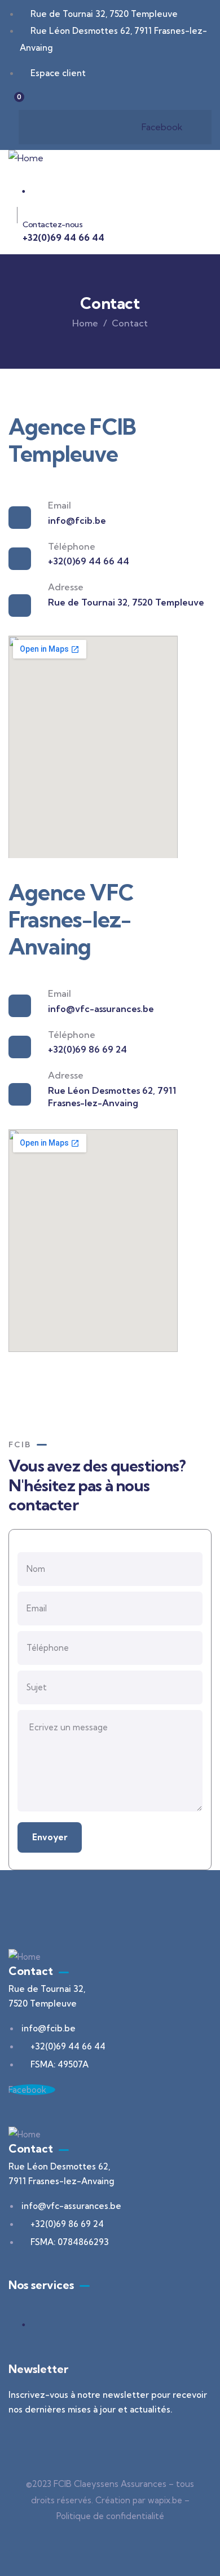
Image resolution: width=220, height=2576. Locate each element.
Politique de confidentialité (110, 2516)
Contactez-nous (52, 224)
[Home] (26, 158)
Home (85, 323)
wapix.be (165, 2500)
